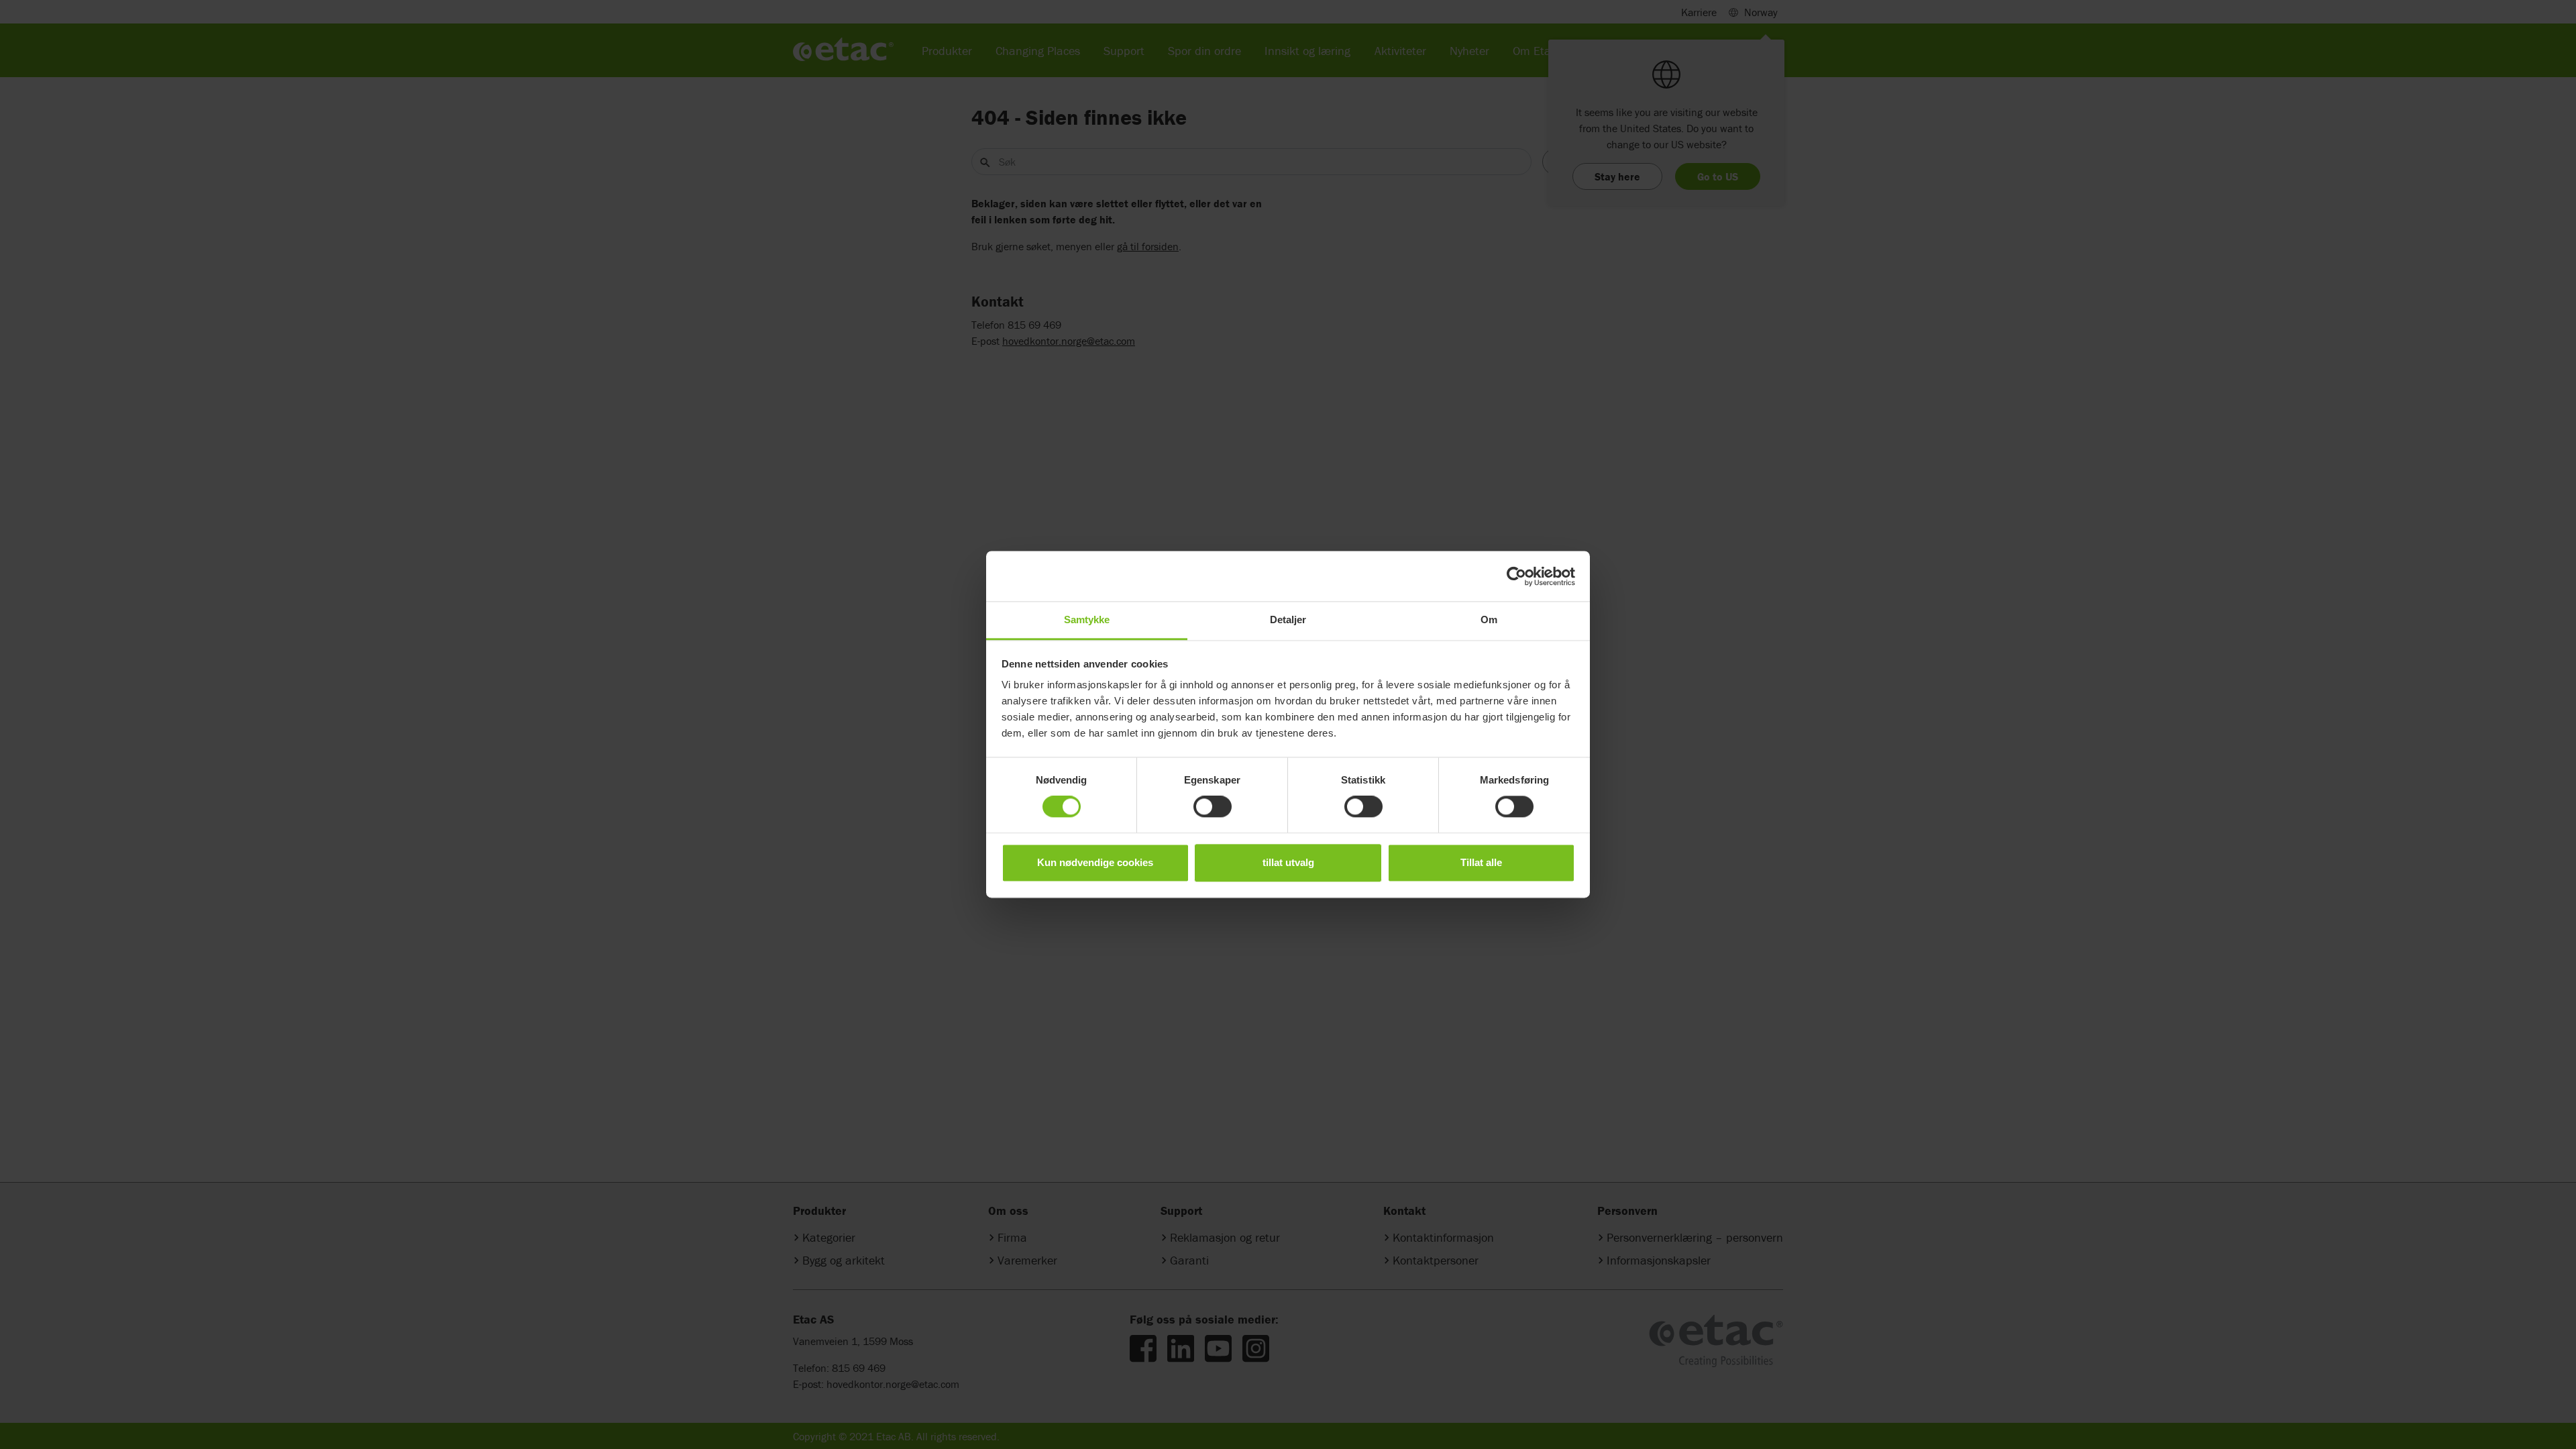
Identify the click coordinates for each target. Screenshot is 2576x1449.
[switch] (1213, 807)
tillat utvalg (1288, 862)
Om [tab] (1489, 620)
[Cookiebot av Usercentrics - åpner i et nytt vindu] (1516, 576)
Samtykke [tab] (1087, 620)
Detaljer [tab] (1288, 620)
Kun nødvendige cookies (1095, 862)
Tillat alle (1481, 862)
